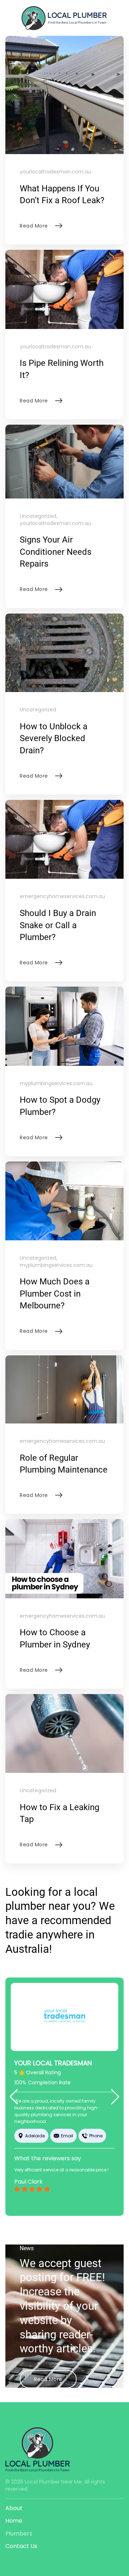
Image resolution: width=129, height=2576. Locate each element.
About (14, 2508)
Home (14, 2521)
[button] (14, 2097)
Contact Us (21, 2546)
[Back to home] (64, 18)
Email (67, 2136)
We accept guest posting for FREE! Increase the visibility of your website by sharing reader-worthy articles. (62, 2306)
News (27, 2248)
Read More (48, 2379)
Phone (96, 2136)
